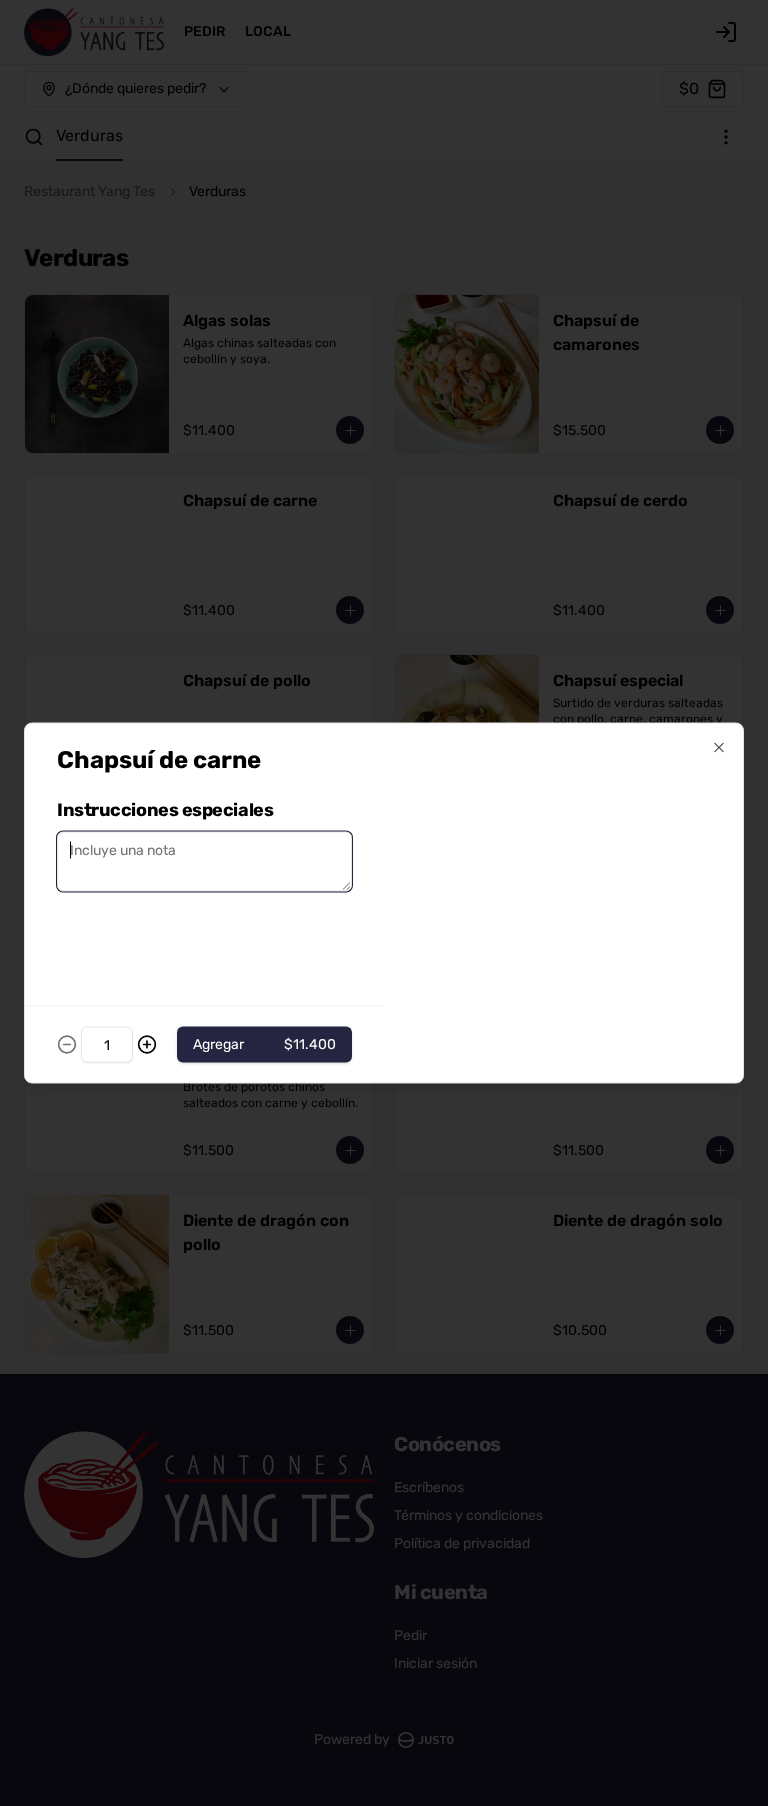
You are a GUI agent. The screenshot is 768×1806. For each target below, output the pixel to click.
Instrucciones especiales (165, 810)
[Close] (719, 748)
